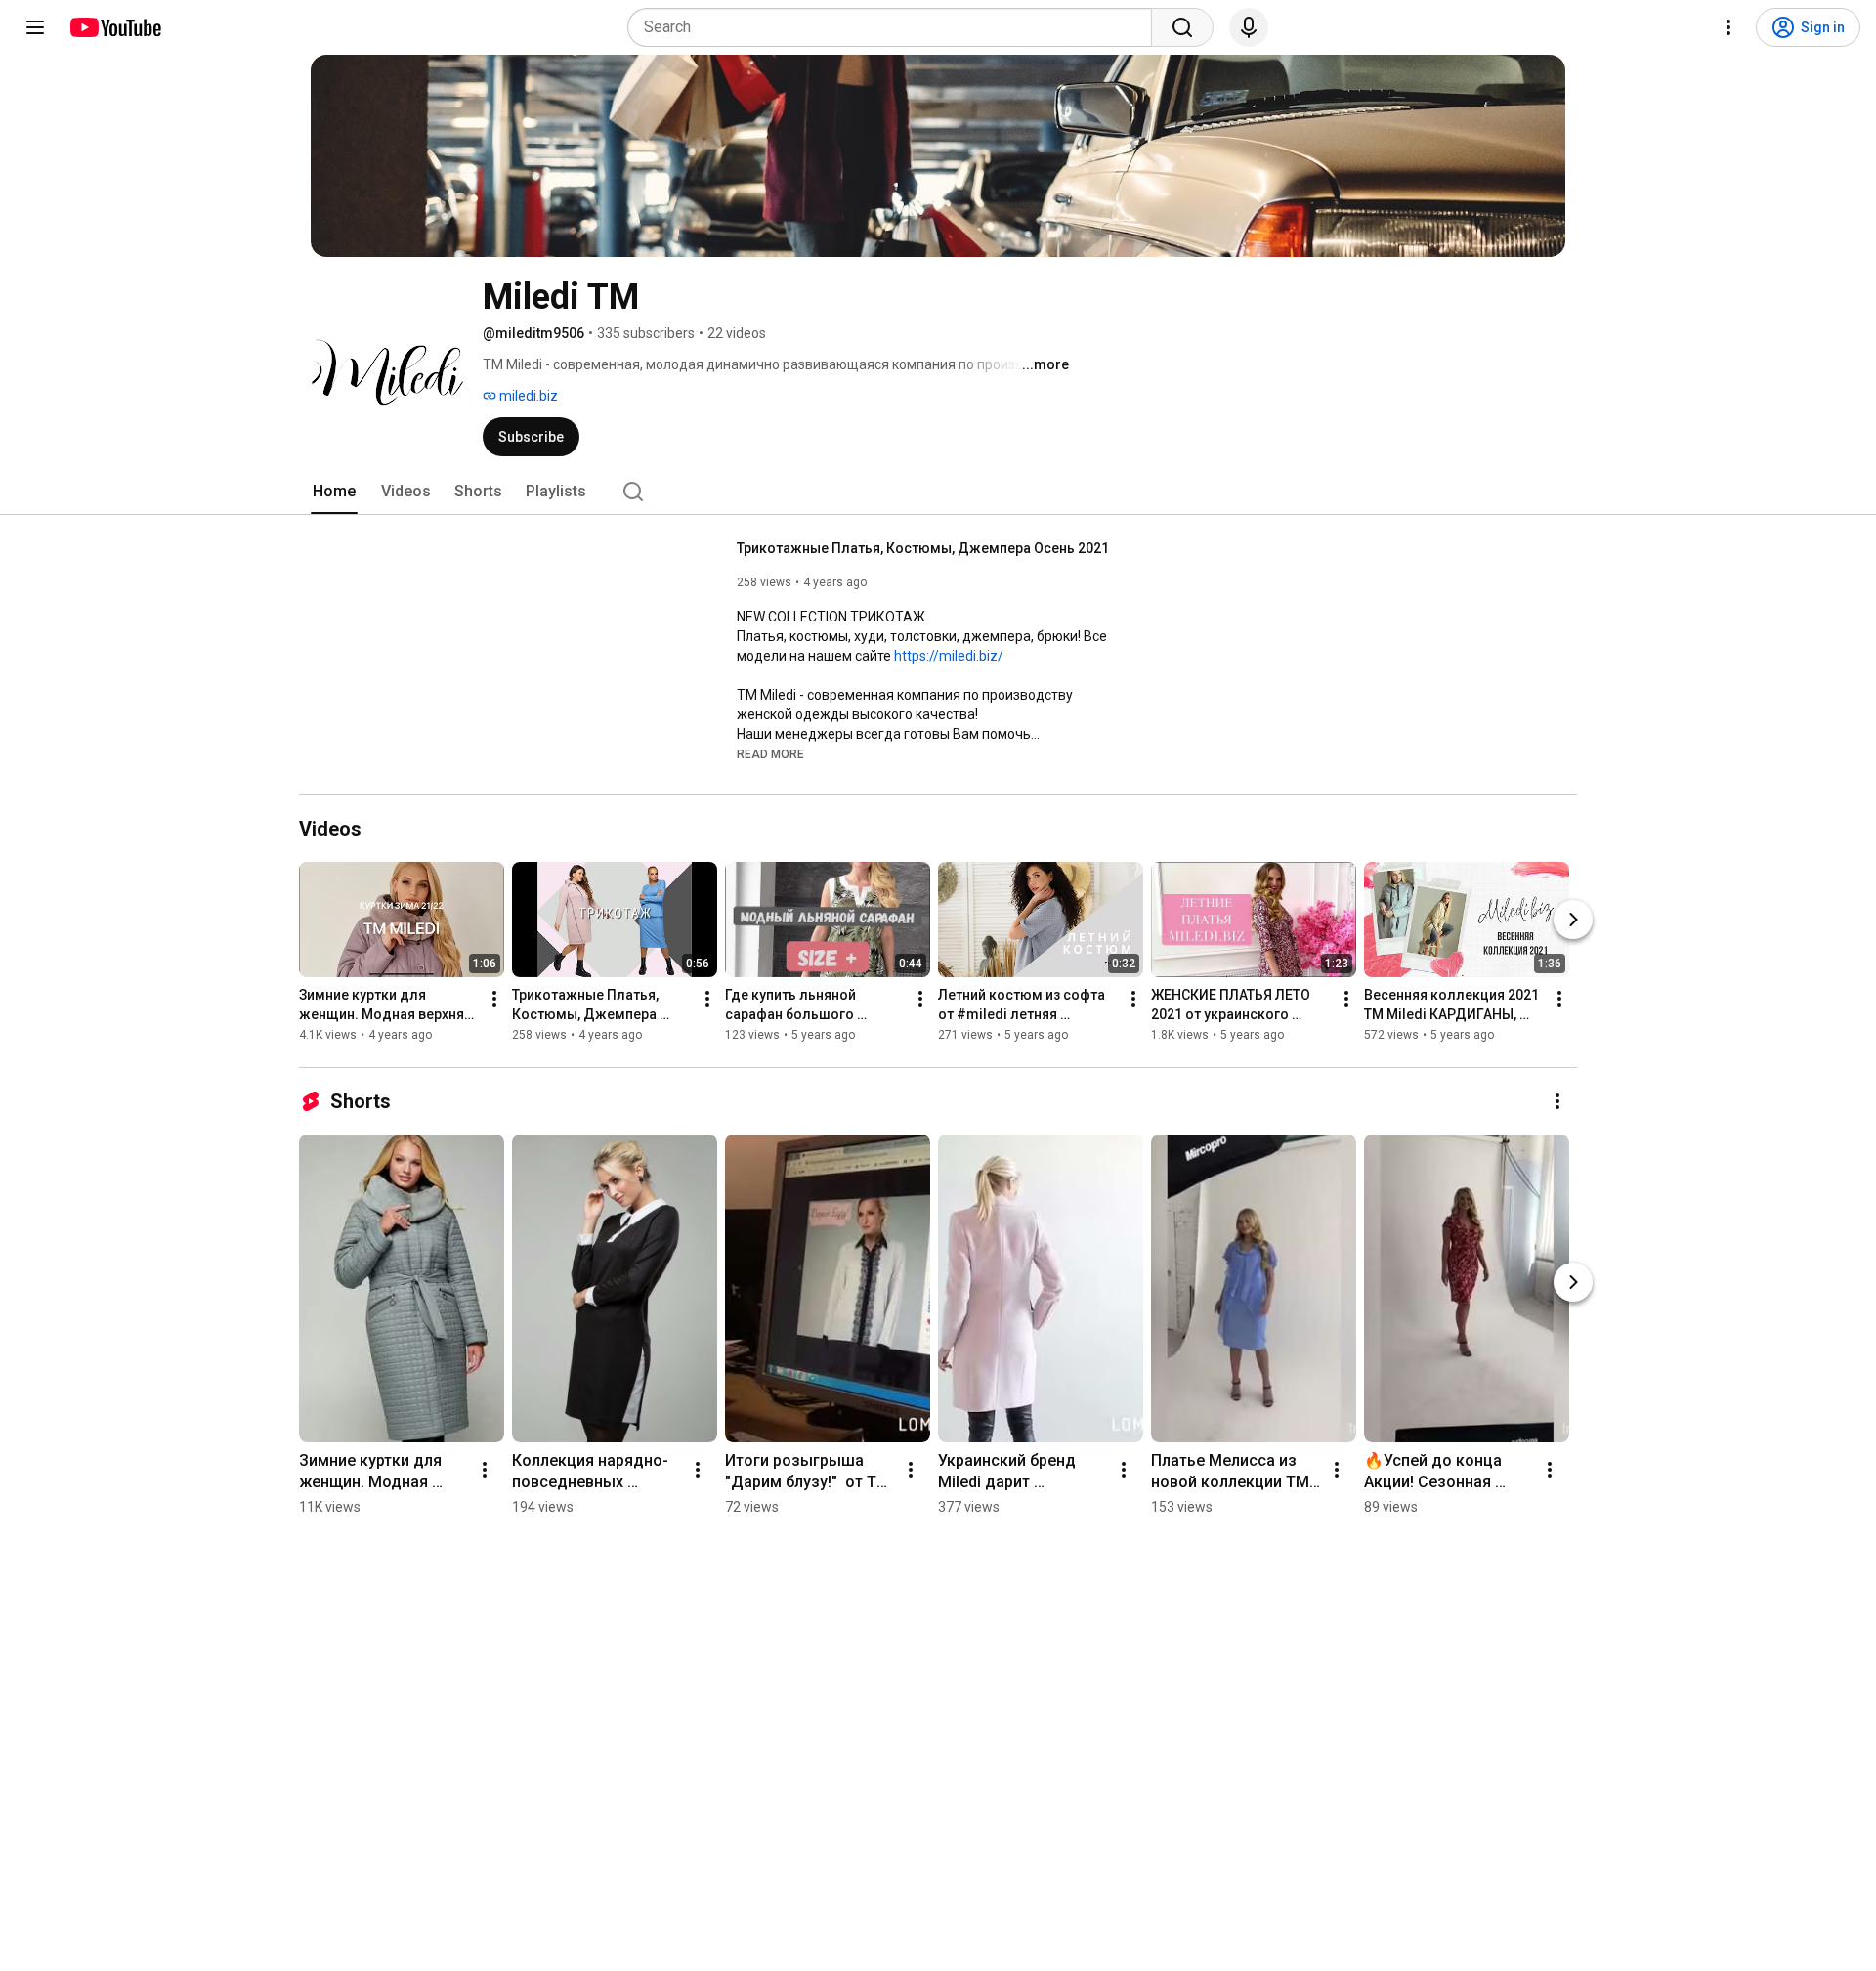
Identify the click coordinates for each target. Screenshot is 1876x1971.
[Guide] (35, 27)
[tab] (334, 492)
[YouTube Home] (115, 27)
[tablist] (938, 492)
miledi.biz (527, 396)
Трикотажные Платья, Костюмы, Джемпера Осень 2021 (923, 548)
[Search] (1182, 27)
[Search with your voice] (1249, 27)
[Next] (1573, 920)
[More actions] (494, 999)
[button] (770, 753)
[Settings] (1728, 27)
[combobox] (895, 27)
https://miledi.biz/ (949, 656)
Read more (770, 754)
